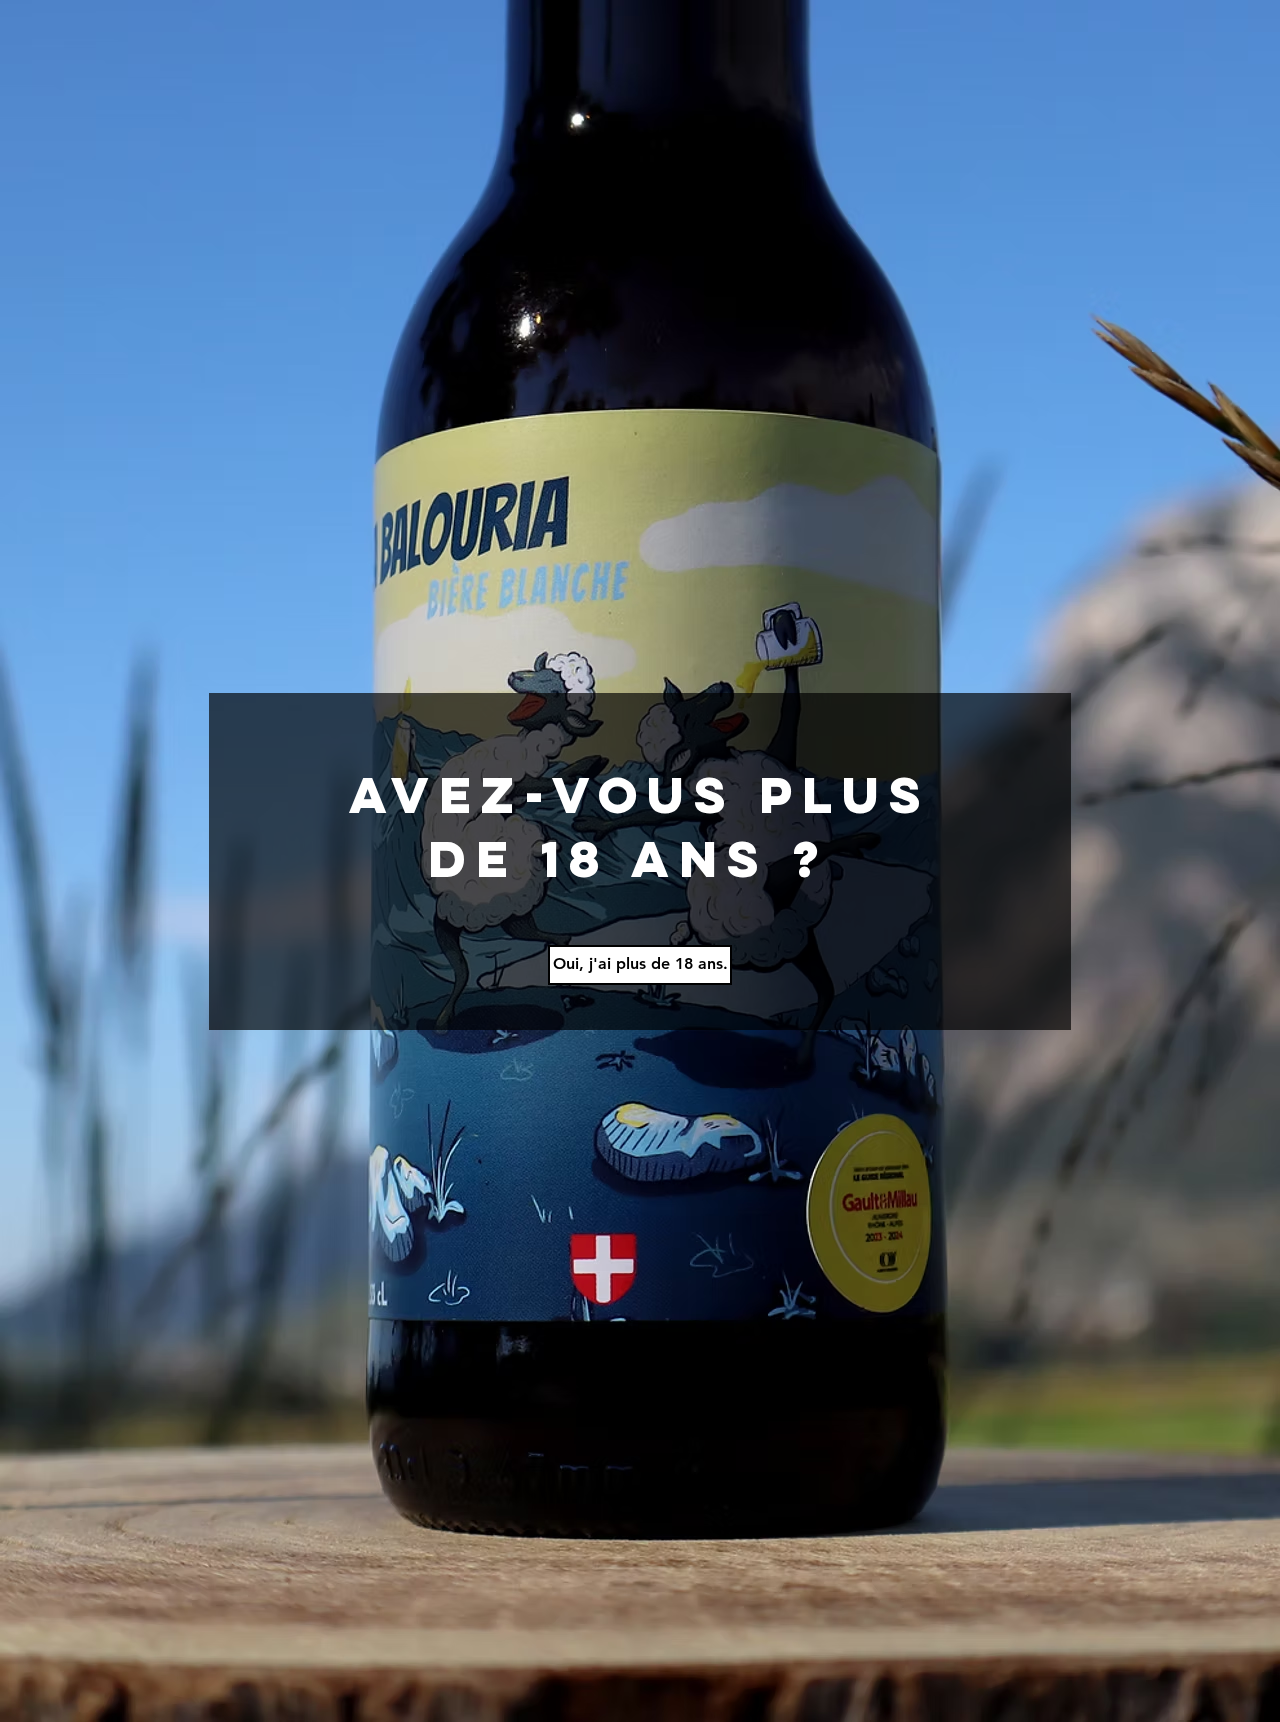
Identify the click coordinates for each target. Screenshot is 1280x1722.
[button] (640, 965)
